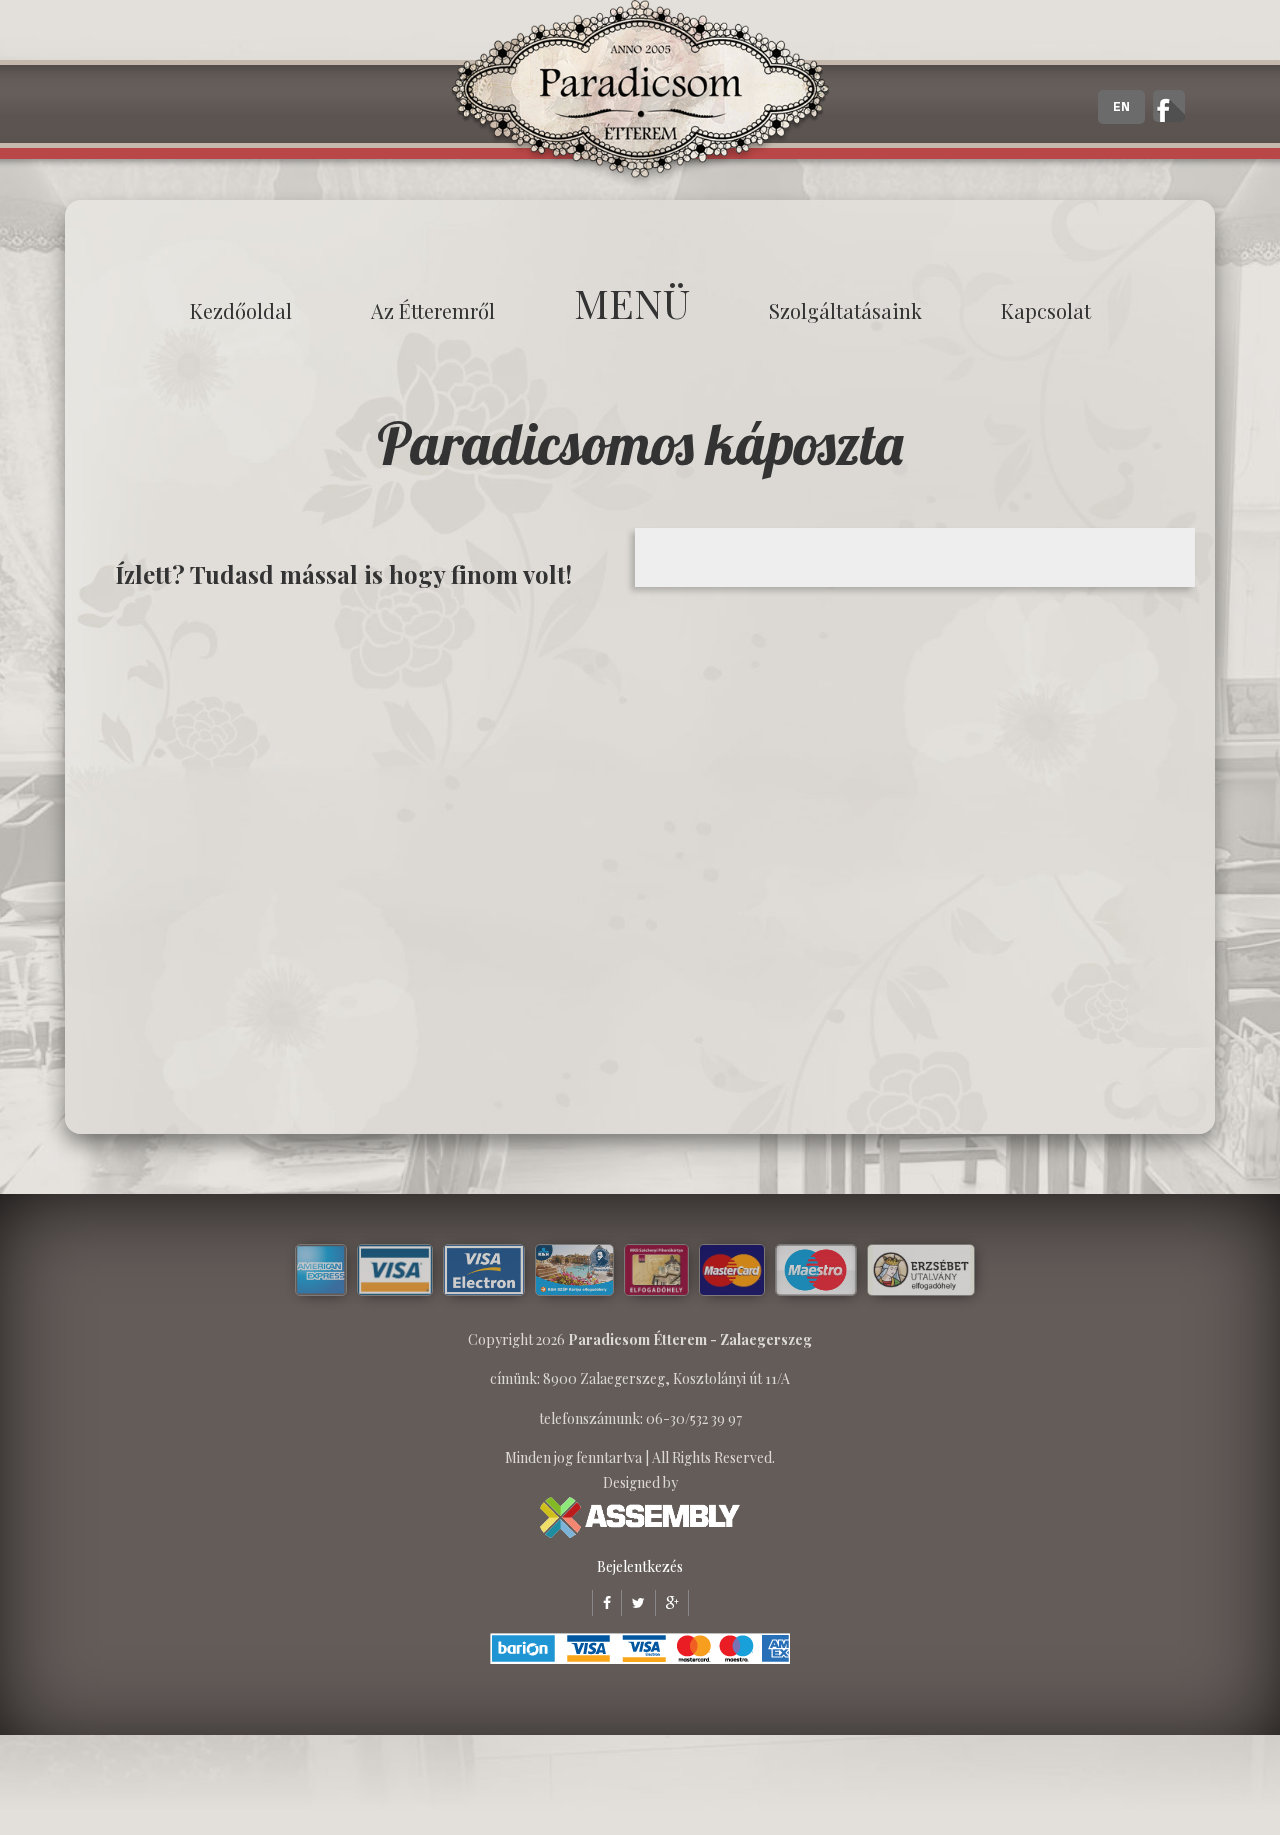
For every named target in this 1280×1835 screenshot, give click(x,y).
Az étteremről (433, 310)
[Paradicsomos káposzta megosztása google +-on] (667, 1602)
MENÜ (632, 302)
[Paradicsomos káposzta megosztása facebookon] (601, 1602)
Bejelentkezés (640, 1566)
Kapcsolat (1046, 310)
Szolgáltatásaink (845, 310)
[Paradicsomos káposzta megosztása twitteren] (633, 1602)
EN (1121, 107)
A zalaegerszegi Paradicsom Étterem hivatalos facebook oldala (1169, 106)
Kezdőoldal (241, 310)
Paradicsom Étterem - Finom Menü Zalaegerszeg (640, 95)
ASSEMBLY (640, 1517)
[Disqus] (355, 860)
